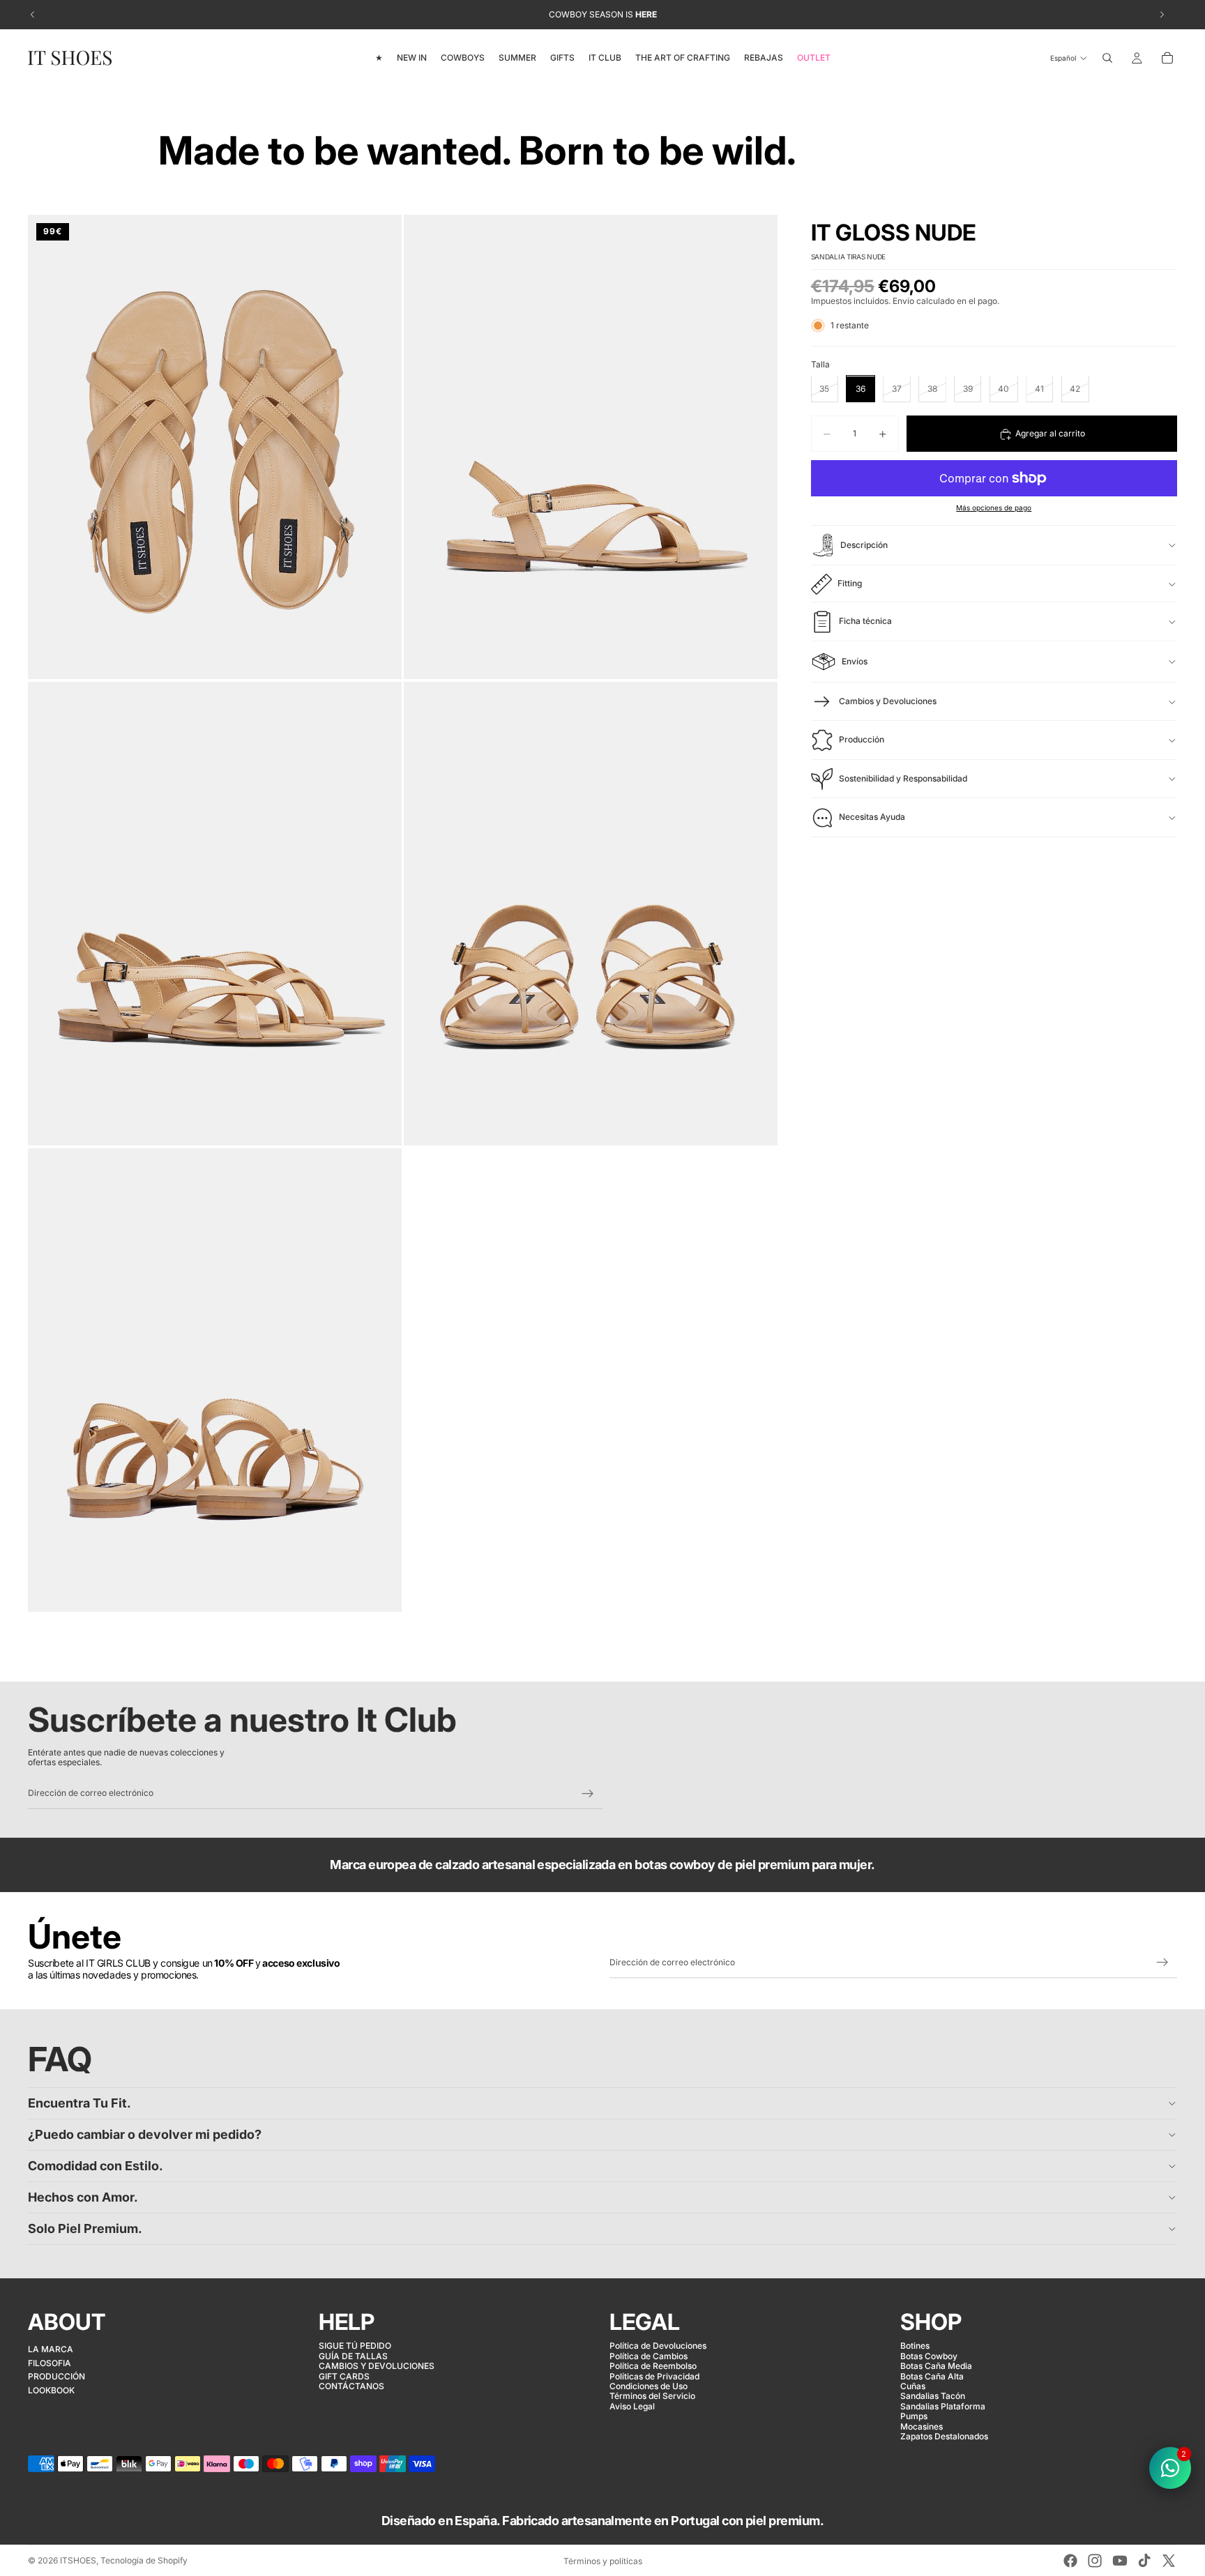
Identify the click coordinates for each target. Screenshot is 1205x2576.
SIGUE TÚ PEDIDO (355, 2346)
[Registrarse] (588, 1794)
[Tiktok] (1144, 2561)
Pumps (914, 2416)
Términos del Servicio (652, 2396)
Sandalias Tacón (933, 2396)
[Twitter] (1169, 2561)
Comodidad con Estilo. (96, 2166)
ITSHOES (78, 2560)
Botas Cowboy (929, 2356)
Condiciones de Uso (649, 2386)
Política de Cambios (649, 2356)
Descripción (864, 545)
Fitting (850, 583)
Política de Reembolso (653, 2366)
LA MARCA (51, 2349)
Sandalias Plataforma (943, 2406)
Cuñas (913, 2386)
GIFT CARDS (344, 2376)
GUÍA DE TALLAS (353, 2356)
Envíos (855, 661)
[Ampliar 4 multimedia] (591, 914)
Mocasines (922, 2426)
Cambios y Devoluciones (888, 701)
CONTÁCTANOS (351, 2386)
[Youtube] (1120, 2561)
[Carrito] (1167, 58)
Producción (862, 740)
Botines (915, 2346)
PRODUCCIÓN (56, 2376)
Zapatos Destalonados (944, 2436)
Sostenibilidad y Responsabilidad (903, 778)
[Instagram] (1095, 2561)
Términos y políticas (603, 2561)
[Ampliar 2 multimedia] (591, 447)
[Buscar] (1107, 58)
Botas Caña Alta (932, 2376)
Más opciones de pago (994, 508)
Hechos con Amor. (83, 2197)
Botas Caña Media (936, 2366)
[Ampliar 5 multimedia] (215, 1380)
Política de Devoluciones (658, 2346)
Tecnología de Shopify (144, 2560)
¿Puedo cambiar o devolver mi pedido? (145, 2134)
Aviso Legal (632, 2406)
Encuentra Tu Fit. (79, 2103)
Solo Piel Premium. (85, 2228)
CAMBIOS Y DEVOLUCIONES (377, 2366)
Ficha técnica (865, 622)
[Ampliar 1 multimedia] (215, 447)
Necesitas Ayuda (872, 817)
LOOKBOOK (51, 2390)
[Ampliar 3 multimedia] (215, 914)
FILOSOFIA (50, 2363)
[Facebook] (1070, 2561)
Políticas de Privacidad (654, 2376)
